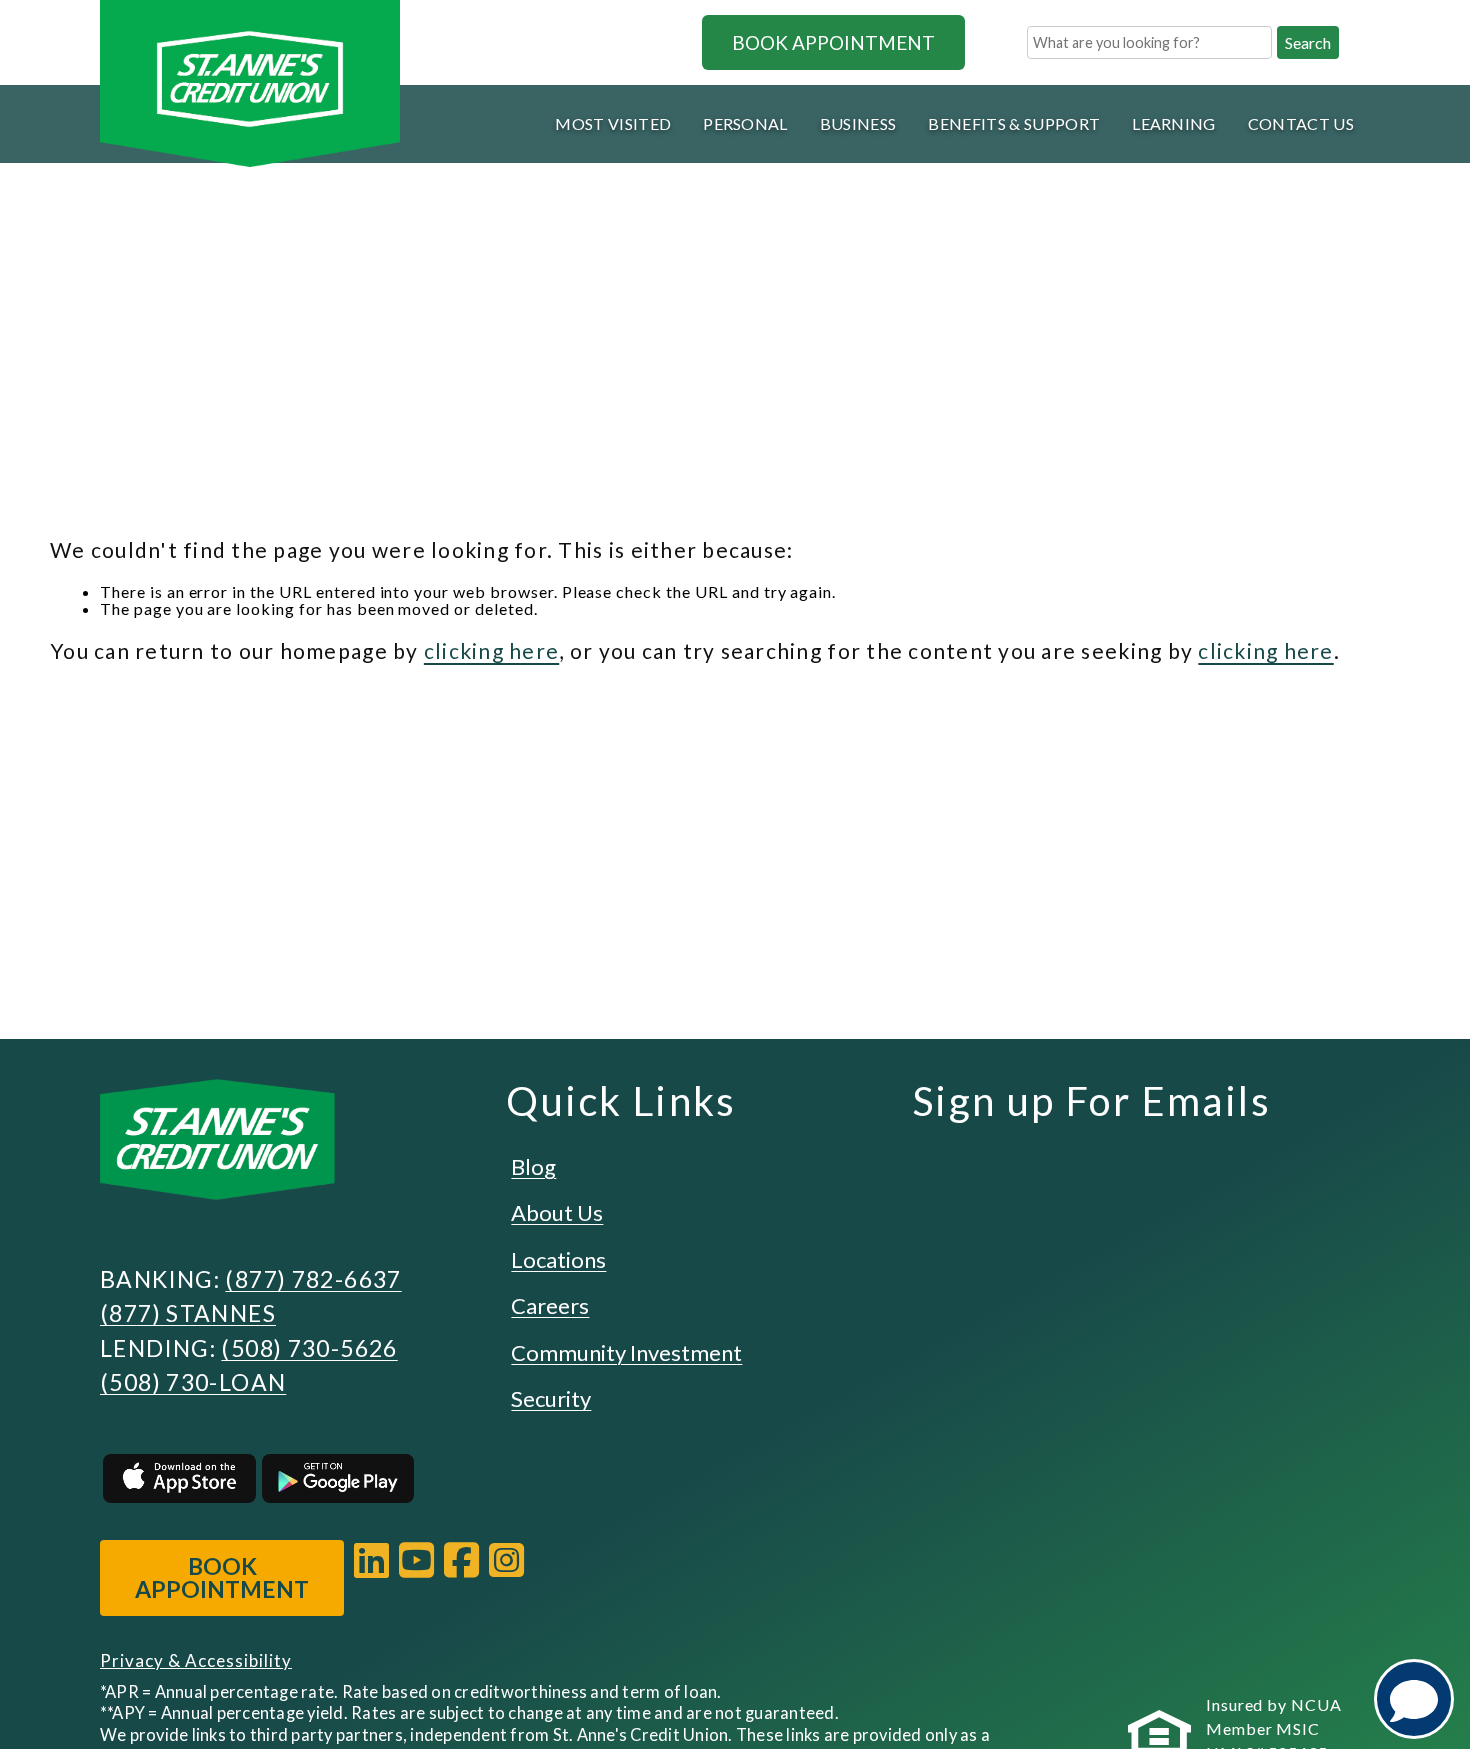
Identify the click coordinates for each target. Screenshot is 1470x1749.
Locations (558, 1259)
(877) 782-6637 (313, 1279)
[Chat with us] (1414, 1699)
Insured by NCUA (1274, 1704)
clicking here (491, 650)
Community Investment (626, 1352)
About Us (557, 1212)
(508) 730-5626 (309, 1348)
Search (1308, 42)
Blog (533, 1166)
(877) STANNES (188, 1313)
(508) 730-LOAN (193, 1382)
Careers (550, 1305)
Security (551, 1398)
